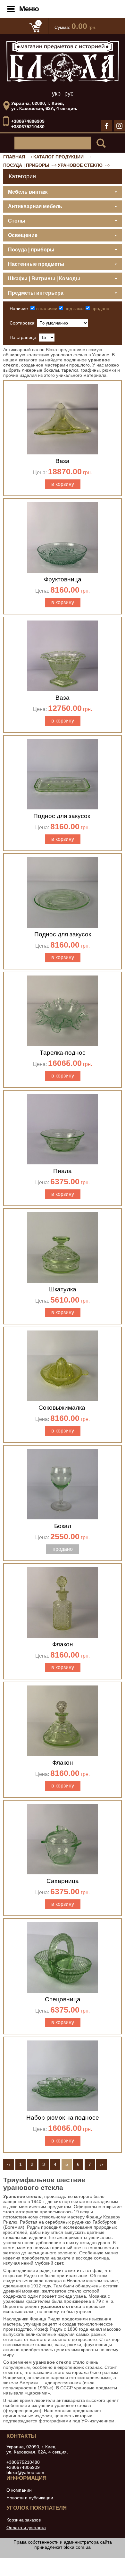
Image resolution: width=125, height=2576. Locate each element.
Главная (14, 157)
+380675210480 (28, 127)
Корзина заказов (24, 2520)
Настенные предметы (36, 264)
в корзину (63, 484)
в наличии (47, 308)
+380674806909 (28, 121)
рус (69, 94)
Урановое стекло (80, 165)
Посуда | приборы (26, 165)
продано (100, 308)
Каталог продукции (58, 157)
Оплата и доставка (26, 2528)
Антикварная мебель (35, 206)
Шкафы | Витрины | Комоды (44, 279)
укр (56, 94)
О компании (19, 2490)
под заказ (74, 308)
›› (102, 2164)
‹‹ (9, 2164)
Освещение (23, 235)
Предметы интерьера (36, 293)
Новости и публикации (30, 2498)
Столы (17, 221)
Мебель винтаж (28, 192)
